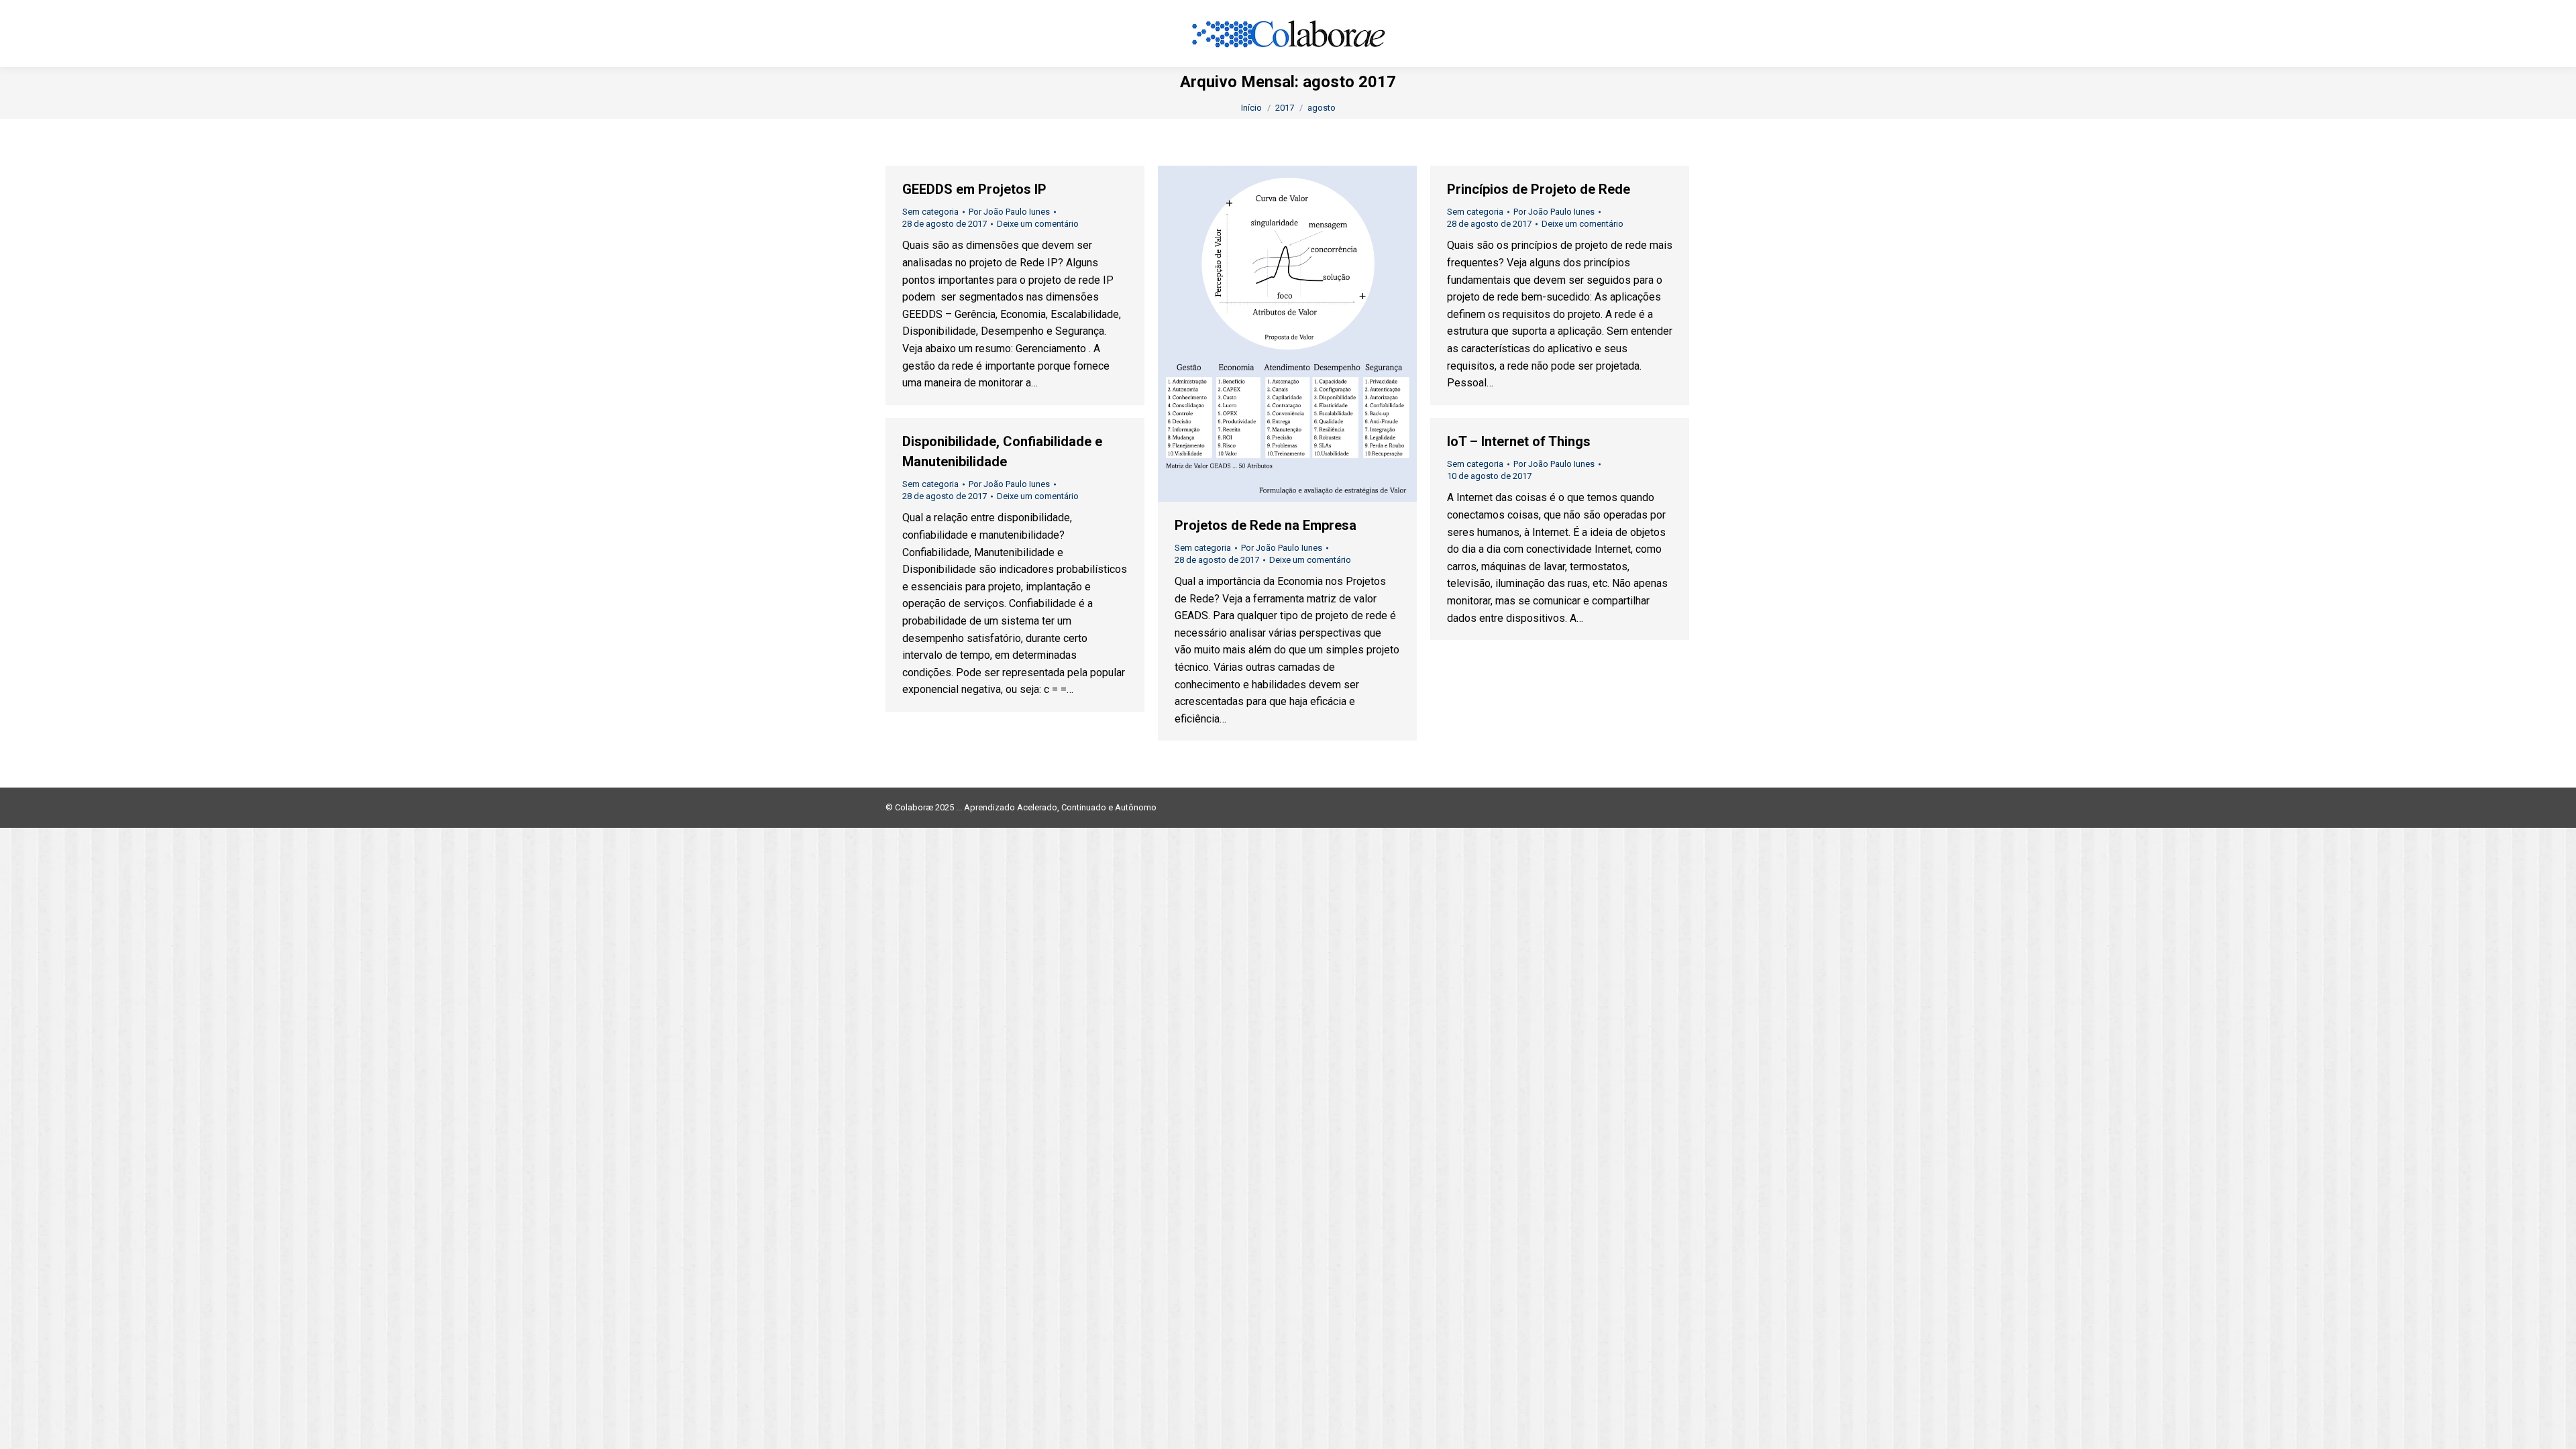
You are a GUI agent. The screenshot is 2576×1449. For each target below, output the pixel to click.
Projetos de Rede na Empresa (1266, 525)
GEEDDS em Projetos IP (974, 189)
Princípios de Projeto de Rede (1539, 189)
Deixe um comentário (1038, 224)
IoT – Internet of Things (1519, 441)
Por (1009, 212)
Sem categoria (930, 212)
